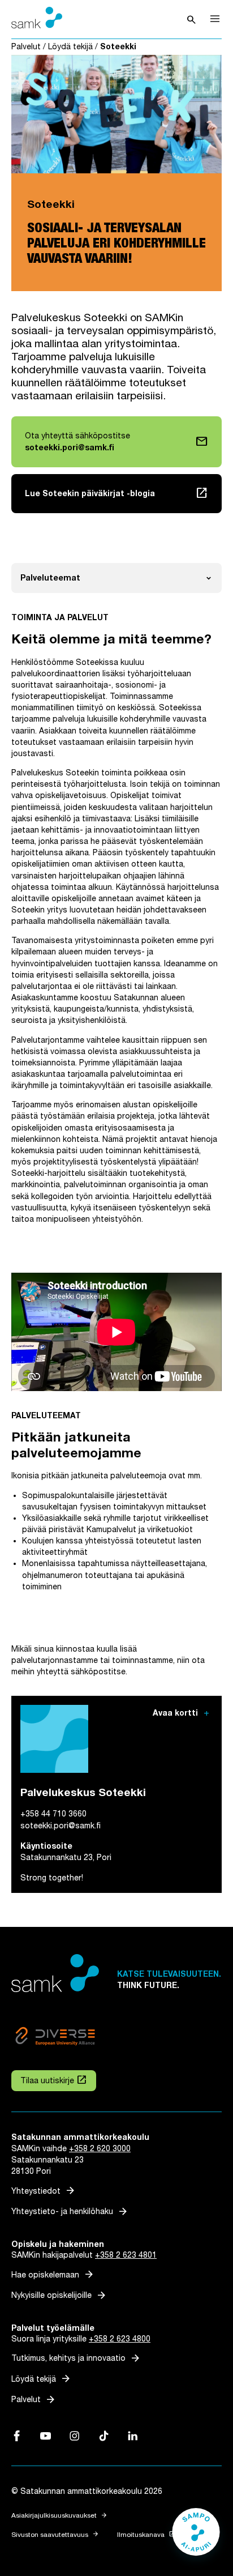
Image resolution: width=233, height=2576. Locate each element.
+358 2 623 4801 (126, 2255)
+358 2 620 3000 (100, 2149)
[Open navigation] (215, 19)
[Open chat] (196, 2537)
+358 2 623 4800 (120, 2339)
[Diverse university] (55, 2038)
